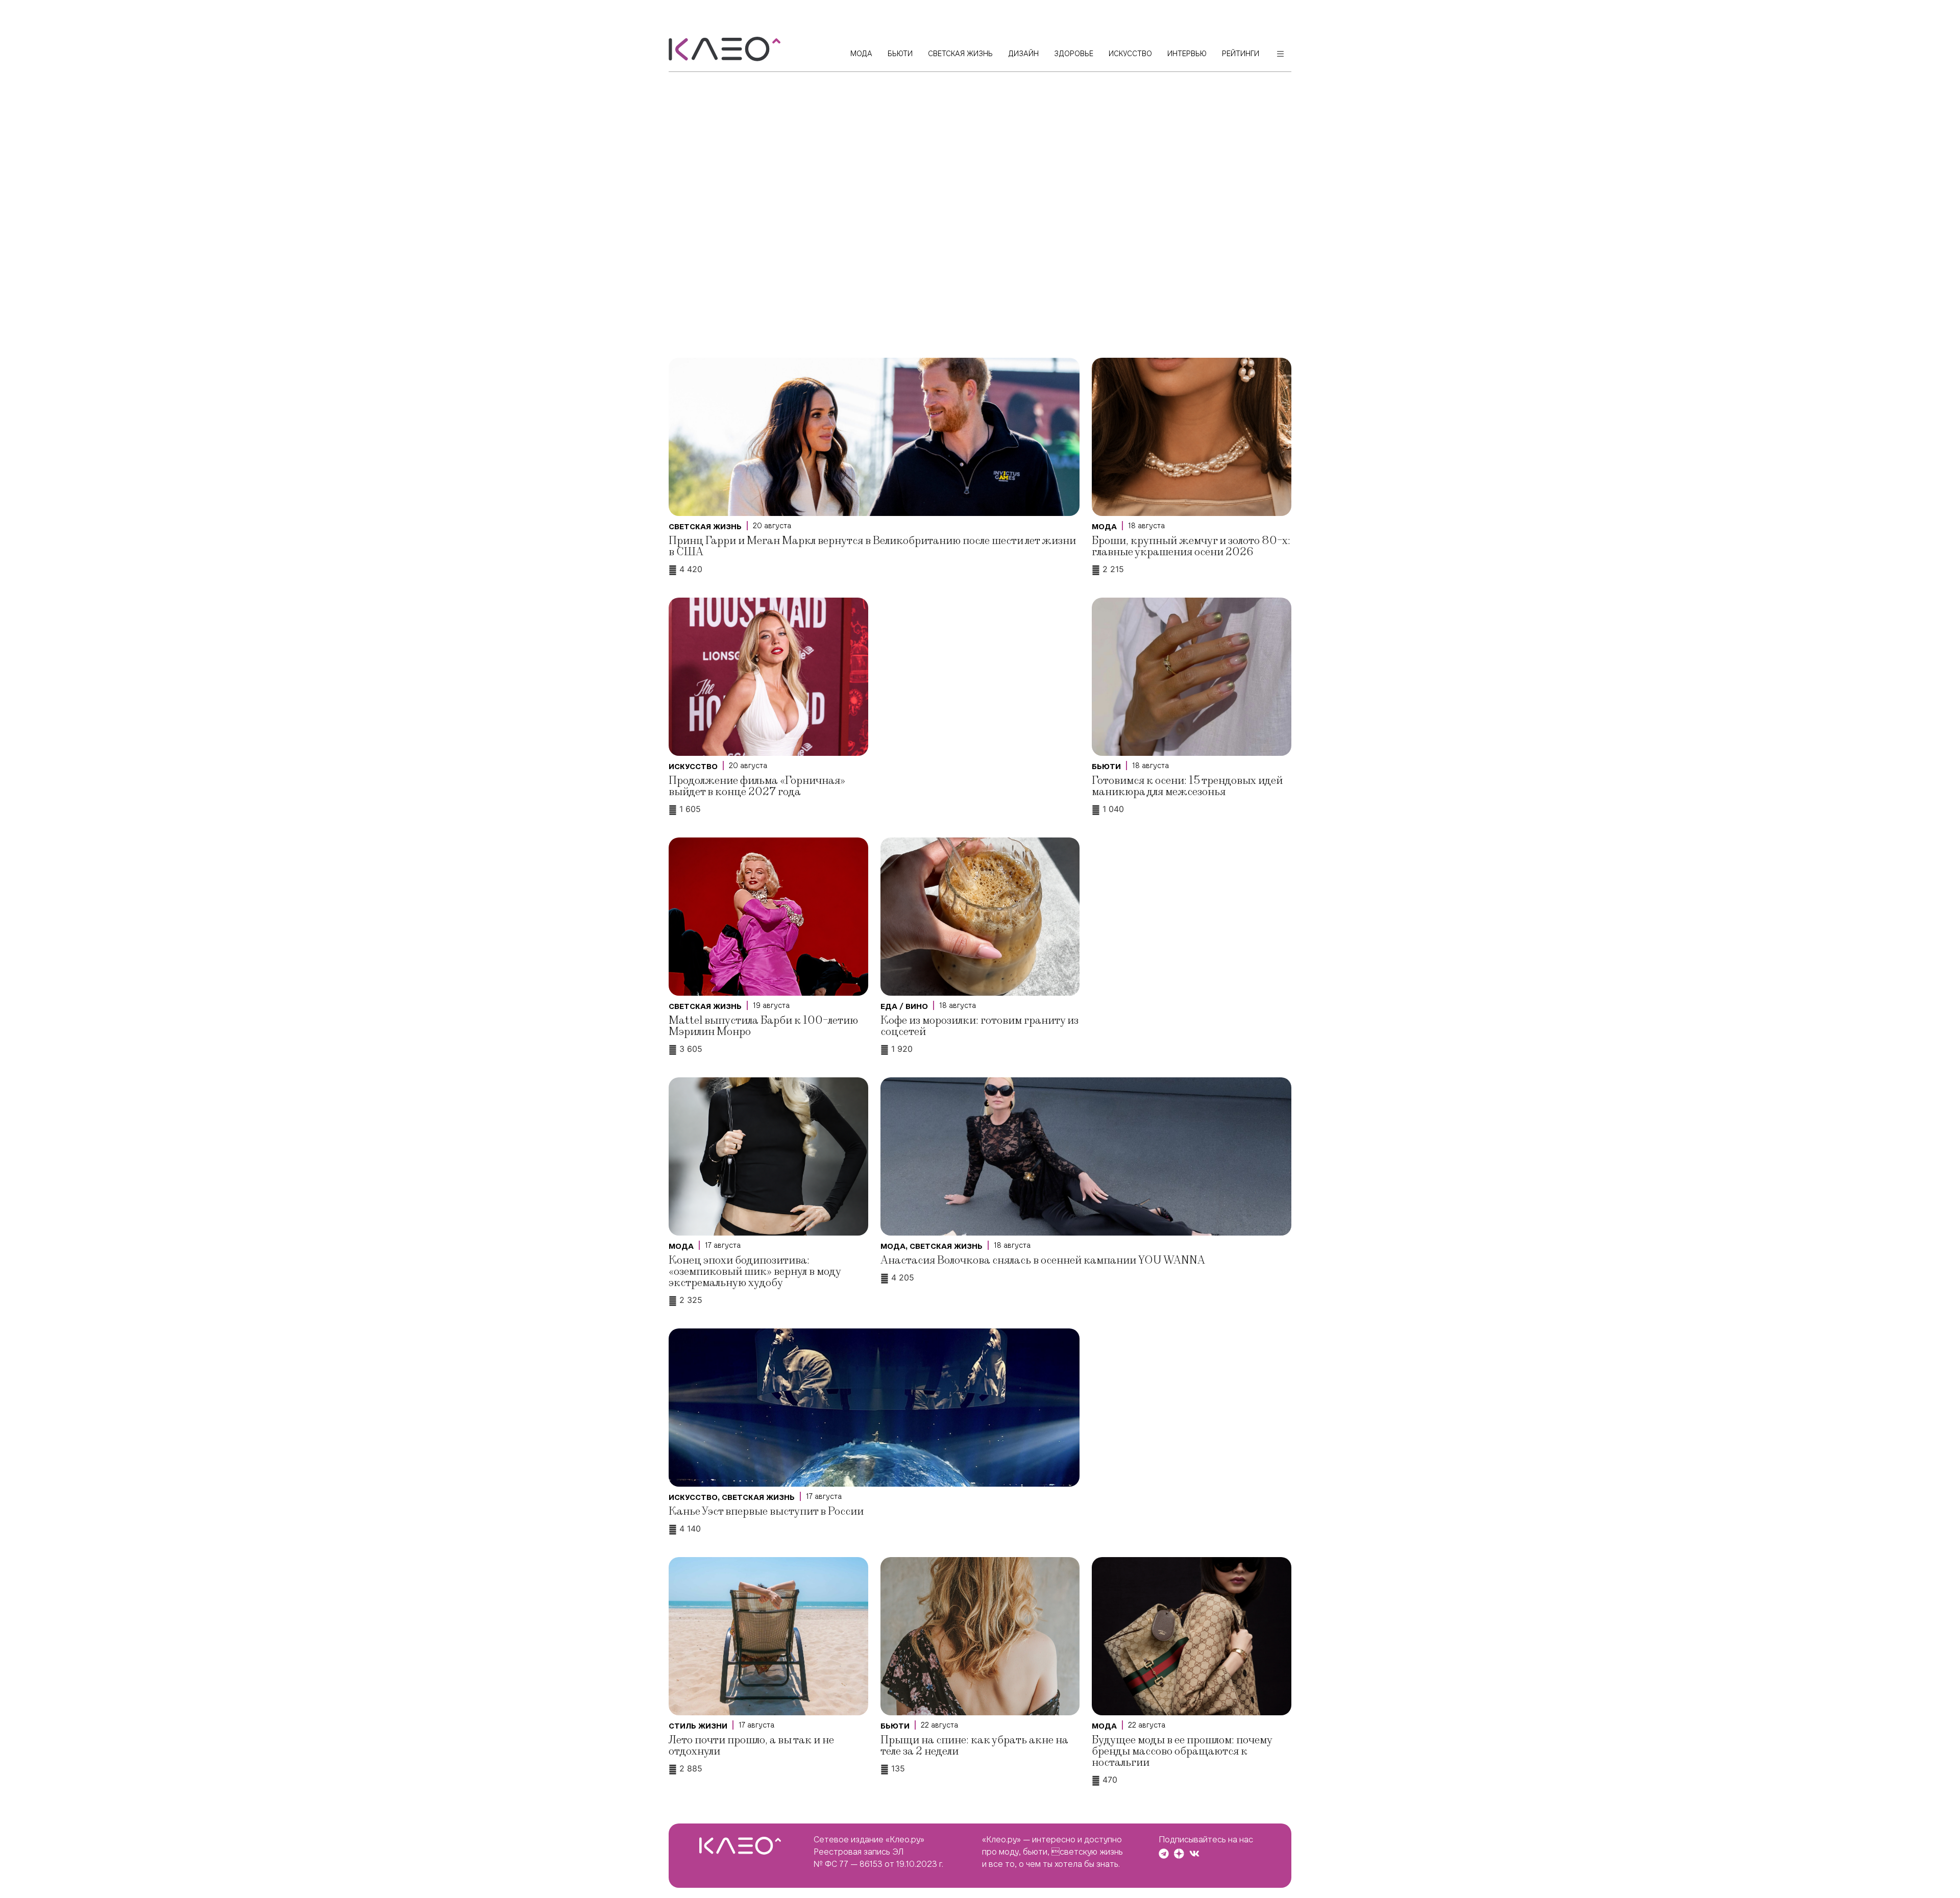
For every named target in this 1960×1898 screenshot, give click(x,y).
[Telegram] (1164, 1854)
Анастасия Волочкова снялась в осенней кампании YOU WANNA (1043, 1260)
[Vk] (1194, 1854)
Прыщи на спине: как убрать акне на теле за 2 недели (974, 1746)
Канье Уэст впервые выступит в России (766, 1511)
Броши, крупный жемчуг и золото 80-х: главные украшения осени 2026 (1191, 546)
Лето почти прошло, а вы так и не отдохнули (751, 1746)
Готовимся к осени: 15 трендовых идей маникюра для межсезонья (1187, 786)
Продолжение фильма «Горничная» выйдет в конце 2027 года (757, 786)
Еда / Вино (904, 1006)
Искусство (693, 767)
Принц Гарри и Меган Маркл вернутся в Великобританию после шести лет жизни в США (872, 546)
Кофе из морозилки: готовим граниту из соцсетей (979, 1026)
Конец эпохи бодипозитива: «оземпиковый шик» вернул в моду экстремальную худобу (755, 1272)
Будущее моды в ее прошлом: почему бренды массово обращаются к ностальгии (1182, 1751)
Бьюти (1106, 767)
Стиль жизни (698, 1726)
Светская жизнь (705, 527)
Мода (1104, 527)
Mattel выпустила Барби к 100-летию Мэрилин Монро (763, 1026)
